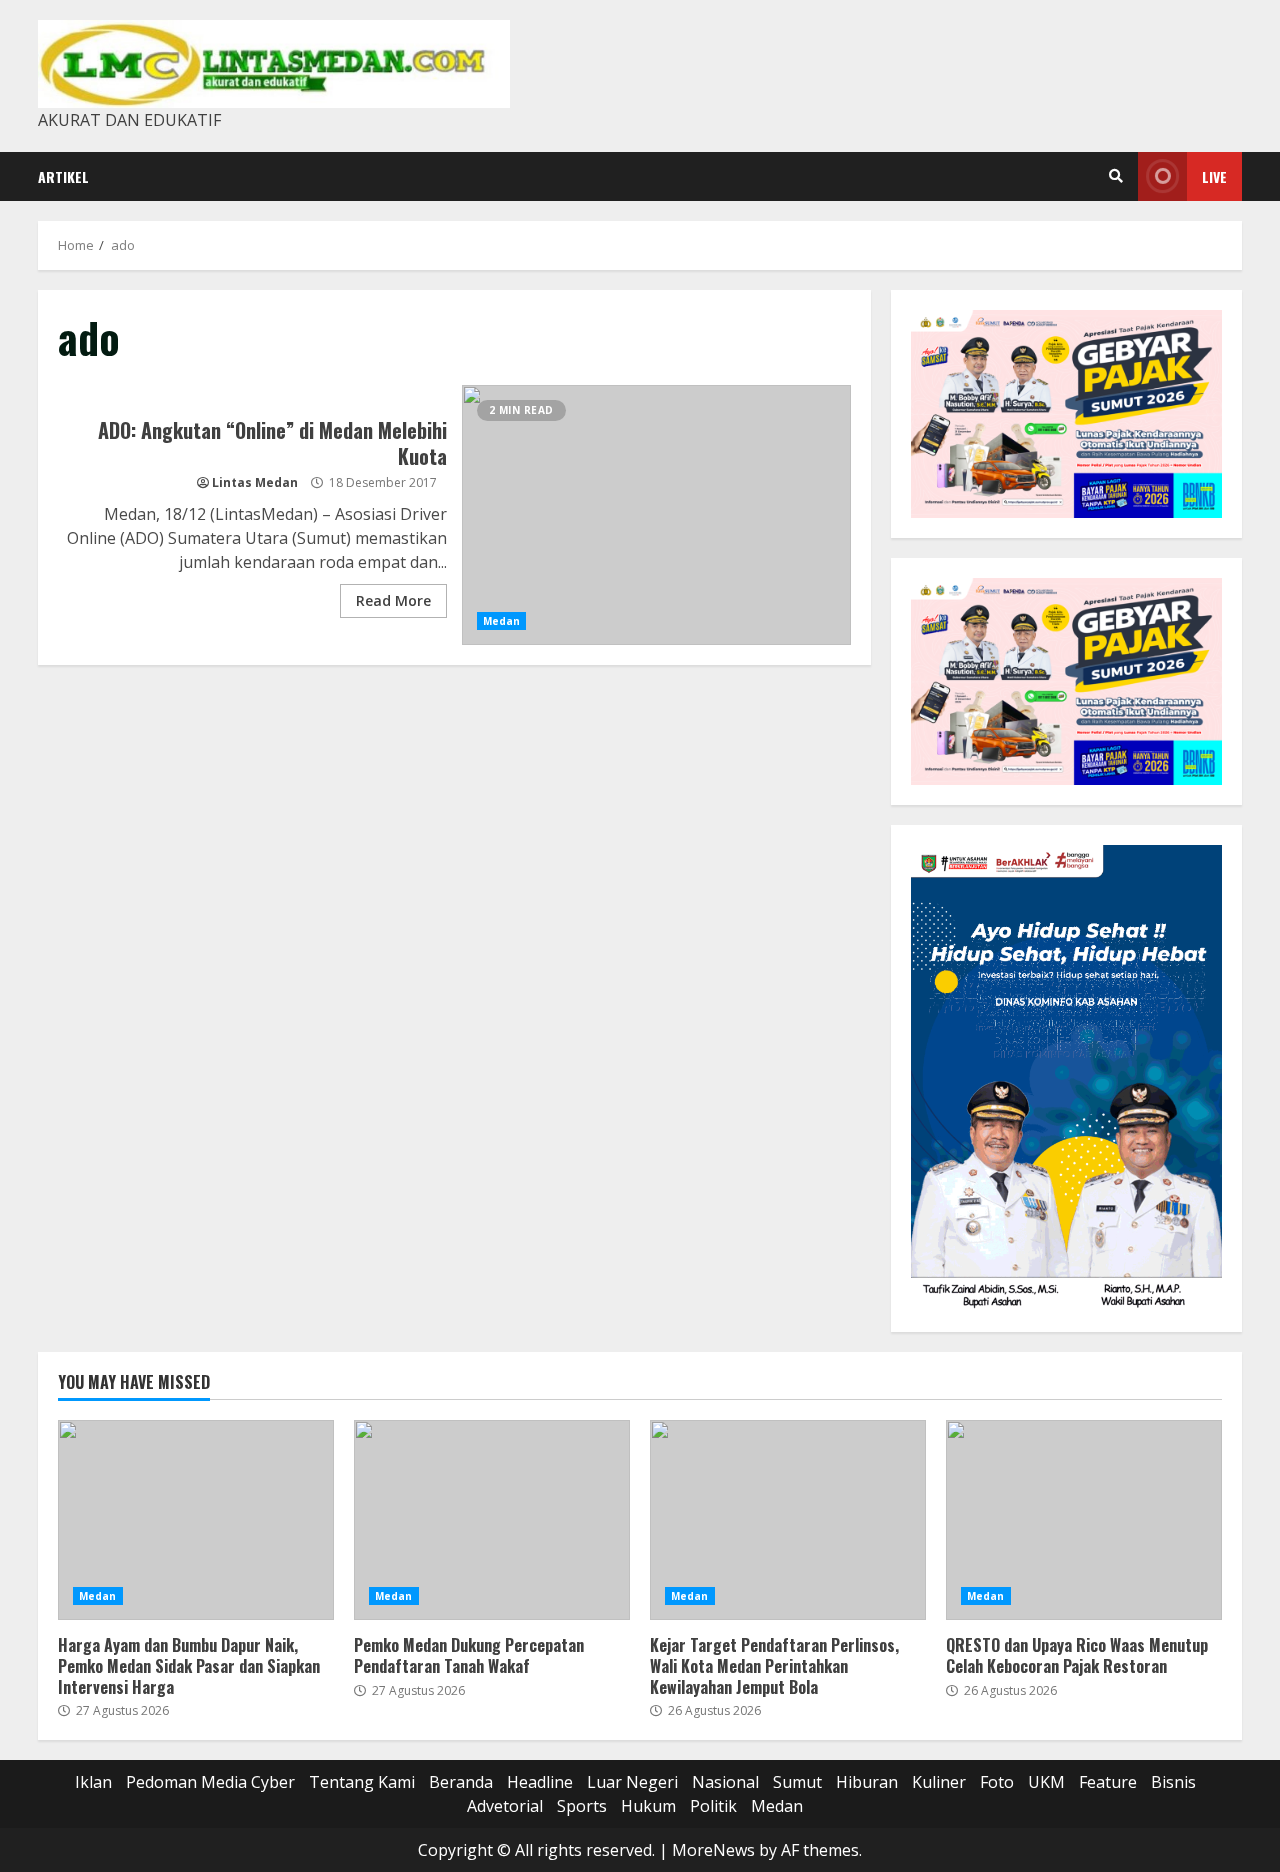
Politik (713, 1806)
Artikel (63, 176)
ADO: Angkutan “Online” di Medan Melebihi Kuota (656, 515)
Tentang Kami (362, 1782)
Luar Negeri (632, 1782)
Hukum (648, 1806)
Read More (393, 600)
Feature (1108, 1782)
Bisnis (1173, 1782)
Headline (540, 1782)
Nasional (725, 1782)
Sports (582, 1806)
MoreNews (713, 1850)
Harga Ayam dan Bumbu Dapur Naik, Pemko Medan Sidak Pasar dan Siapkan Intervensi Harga (196, 1520)
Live (1214, 176)
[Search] (1116, 176)
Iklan (93, 1782)
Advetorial (505, 1806)
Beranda (461, 1782)
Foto (997, 1782)
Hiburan (867, 1782)
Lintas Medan (255, 482)
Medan (502, 621)
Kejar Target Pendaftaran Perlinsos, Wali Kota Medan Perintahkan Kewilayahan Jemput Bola (788, 1520)
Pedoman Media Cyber (210, 1782)
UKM (1046, 1782)
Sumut (797, 1782)
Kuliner (939, 1782)
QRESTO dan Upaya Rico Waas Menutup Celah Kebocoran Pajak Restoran (1084, 1520)
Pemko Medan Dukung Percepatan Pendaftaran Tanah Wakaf (492, 1520)
